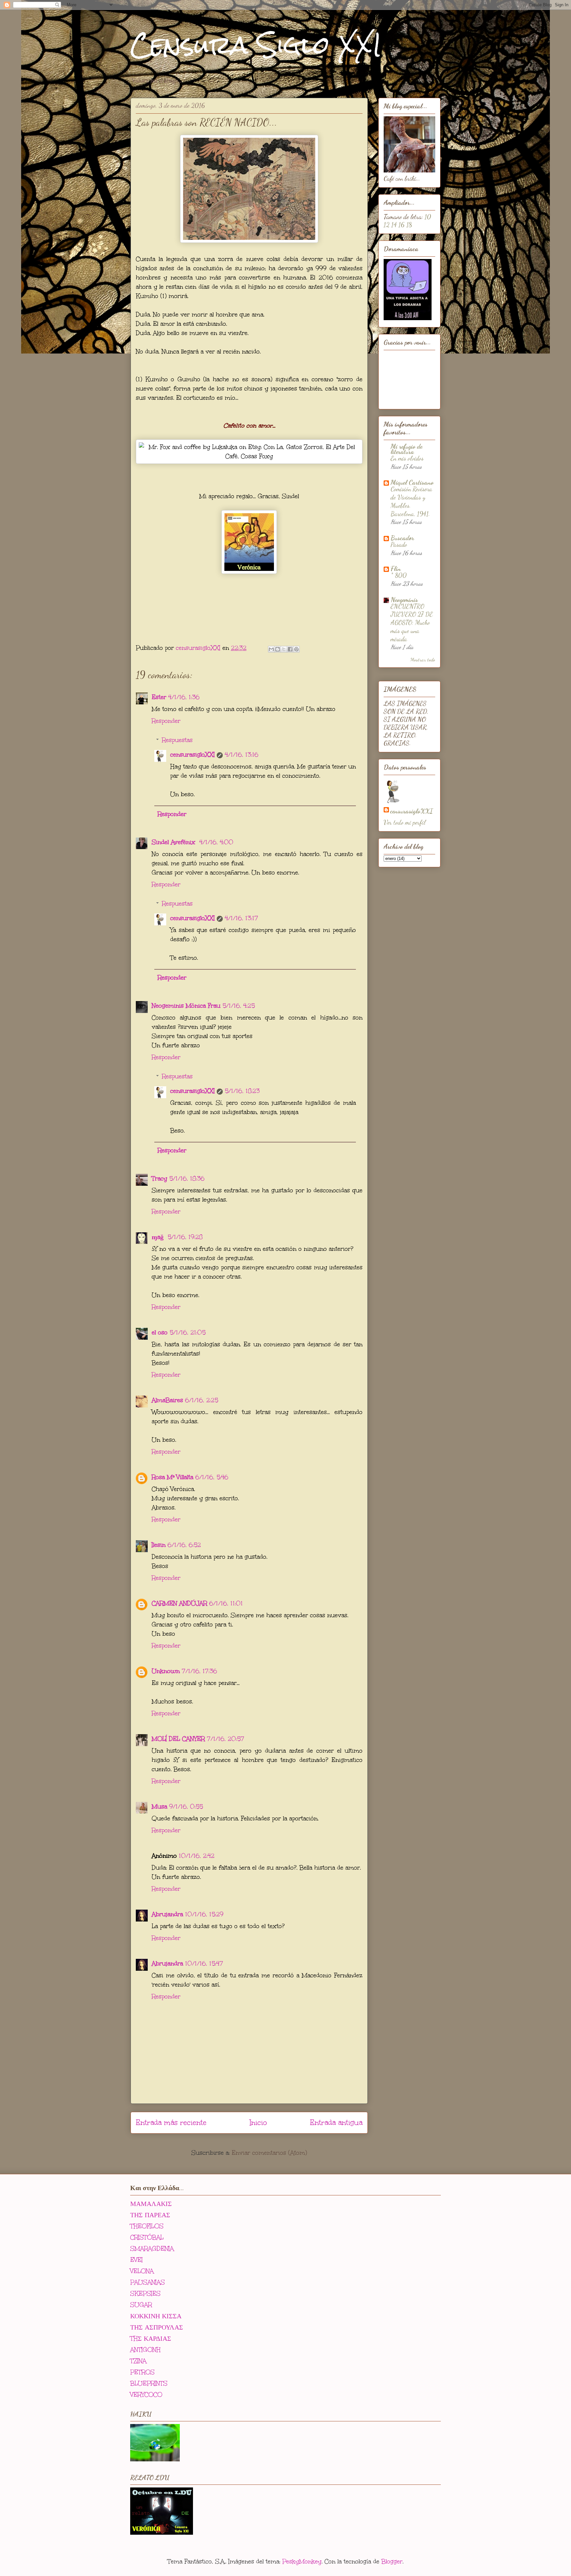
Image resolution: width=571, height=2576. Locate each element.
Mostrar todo (423, 659)
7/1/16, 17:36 (199, 1671)
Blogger (392, 2561)
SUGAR (141, 2305)
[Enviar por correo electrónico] (271, 649)
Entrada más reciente (171, 2123)
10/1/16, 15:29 (204, 1914)
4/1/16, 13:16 (242, 755)
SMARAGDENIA (152, 2249)
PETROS (142, 2372)
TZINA (138, 2361)
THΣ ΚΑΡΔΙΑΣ (151, 2338)
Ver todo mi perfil (405, 822)
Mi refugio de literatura (406, 449)
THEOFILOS (147, 2226)
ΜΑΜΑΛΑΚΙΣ (151, 2204)
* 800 (399, 575)
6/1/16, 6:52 (184, 1545)
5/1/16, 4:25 (239, 1006)
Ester (159, 697)
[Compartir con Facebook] (290, 649)
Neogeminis (404, 600)
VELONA (142, 2271)
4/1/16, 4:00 (216, 842)
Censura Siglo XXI (256, 45)
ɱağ (159, 1237)
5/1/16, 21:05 (188, 1332)
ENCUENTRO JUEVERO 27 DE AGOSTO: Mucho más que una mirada (412, 623)
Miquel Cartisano (412, 482)
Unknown (166, 1671)
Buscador (402, 538)
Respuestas (177, 740)
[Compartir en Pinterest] (296, 649)
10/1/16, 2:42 (197, 1856)
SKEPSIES (145, 2294)
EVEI (136, 2260)
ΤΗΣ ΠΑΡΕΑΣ (150, 2215)
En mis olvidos (407, 458)
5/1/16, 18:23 (242, 1091)
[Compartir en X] (284, 649)
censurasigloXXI (192, 755)
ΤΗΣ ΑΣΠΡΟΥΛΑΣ (157, 2327)
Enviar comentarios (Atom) (269, 2153)
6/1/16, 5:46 (212, 1477)
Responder (166, 721)
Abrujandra (167, 1914)
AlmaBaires (167, 1400)
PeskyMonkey (302, 2561)
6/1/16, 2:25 (202, 1400)
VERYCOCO (146, 2395)
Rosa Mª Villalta (172, 1477)
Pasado (399, 544)
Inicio (258, 2123)
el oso (160, 1332)
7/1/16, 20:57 (226, 1739)
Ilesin (159, 1545)
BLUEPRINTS (149, 2383)
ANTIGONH (145, 2350)
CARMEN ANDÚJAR (179, 1603)
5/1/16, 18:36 (187, 1178)
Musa (159, 1807)
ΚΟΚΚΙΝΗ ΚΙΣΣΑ (156, 2316)
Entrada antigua (336, 2123)
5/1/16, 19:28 (185, 1237)
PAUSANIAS (148, 2282)
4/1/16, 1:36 (184, 697)
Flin (396, 569)
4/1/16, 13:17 (241, 918)
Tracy (159, 1178)
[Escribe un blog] (278, 649)
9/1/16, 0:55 (186, 1807)
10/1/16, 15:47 (204, 1963)
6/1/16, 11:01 (226, 1603)
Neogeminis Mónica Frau (186, 1006)
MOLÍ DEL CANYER (178, 1739)
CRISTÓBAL (147, 2237)
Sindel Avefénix (174, 842)
